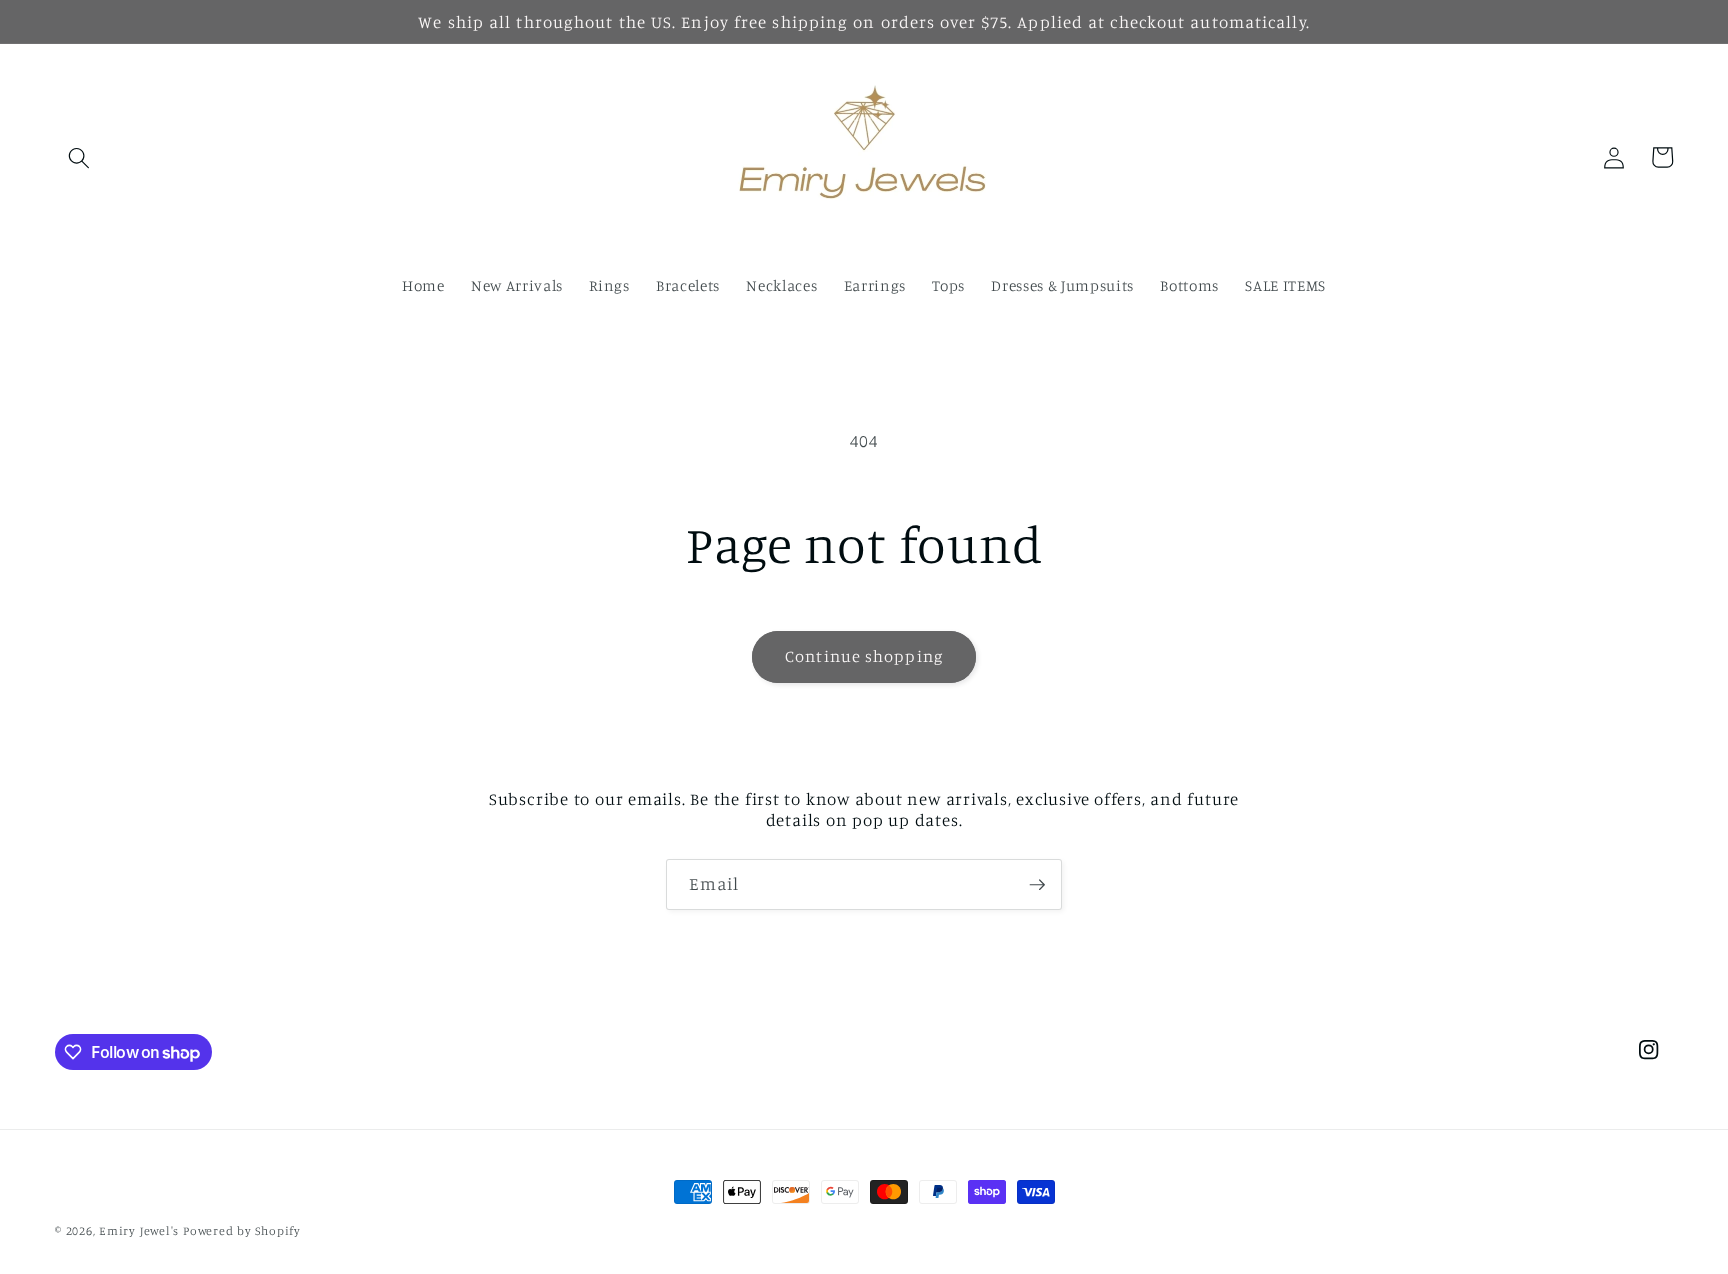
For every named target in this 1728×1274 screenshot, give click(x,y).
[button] (79, 157)
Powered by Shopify (242, 1230)
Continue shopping (864, 656)
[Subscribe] (1037, 885)
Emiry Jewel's (139, 1230)
